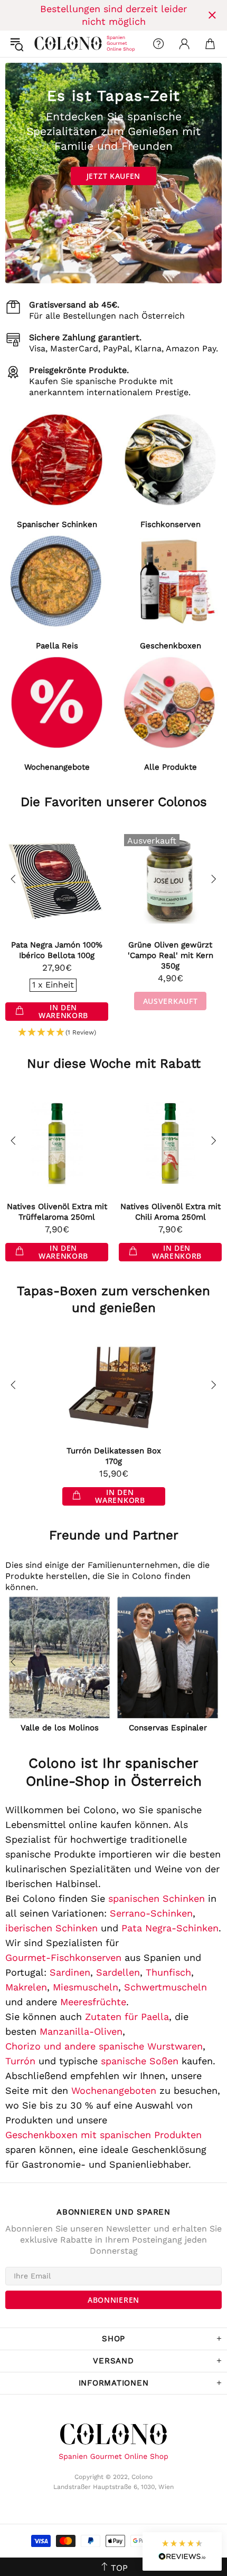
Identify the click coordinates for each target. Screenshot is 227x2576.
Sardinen (70, 1972)
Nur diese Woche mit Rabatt (114, 1064)
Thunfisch (168, 1972)
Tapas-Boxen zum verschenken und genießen (113, 1299)
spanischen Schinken (157, 1898)
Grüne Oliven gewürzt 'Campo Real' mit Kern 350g (171, 955)
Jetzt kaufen (113, 176)
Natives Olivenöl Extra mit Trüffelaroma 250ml (57, 1212)
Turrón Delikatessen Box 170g (114, 1456)
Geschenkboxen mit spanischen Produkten (103, 2135)
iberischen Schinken (51, 1928)
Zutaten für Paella (127, 2017)
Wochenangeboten (114, 2090)
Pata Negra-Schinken (170, 1928)
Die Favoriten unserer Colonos (114, 802)
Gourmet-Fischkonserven (63, 1957)
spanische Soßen (140, 2061)
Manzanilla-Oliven (81, 2031)
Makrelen (26, 1987)
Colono (43, 44)
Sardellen (118, 1972)
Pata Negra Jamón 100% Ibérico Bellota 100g (57, 950)
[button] (57, 1033)
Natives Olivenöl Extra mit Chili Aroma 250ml (171, 1212)
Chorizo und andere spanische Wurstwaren (104, 2046)
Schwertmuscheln (165, 1987)
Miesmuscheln (86, 1987)
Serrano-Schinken (151, 1913)
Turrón (20, 2061)
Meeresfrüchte (93, 2002)
